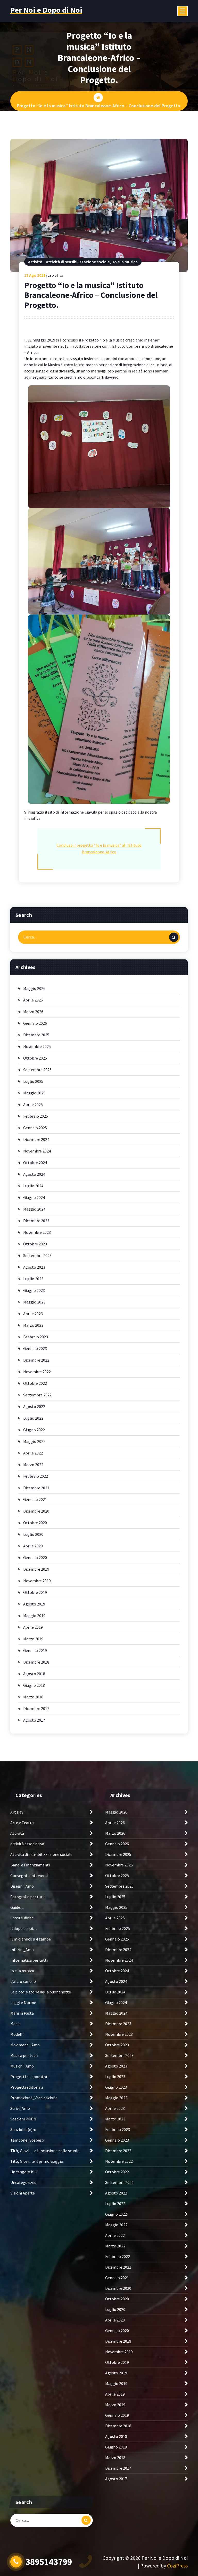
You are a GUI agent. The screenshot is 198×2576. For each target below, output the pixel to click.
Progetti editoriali (27, 2087)
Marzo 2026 (33, 1012)
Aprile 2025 (33, 1104)
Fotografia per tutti (28, 1897)
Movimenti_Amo (25, 2045)
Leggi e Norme (23, 2002)
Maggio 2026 (34, 988)
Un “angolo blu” (24, 2172)
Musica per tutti (24, 2055)
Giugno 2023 (34, 1290)
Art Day (17, 1812)
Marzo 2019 (33, 1639)
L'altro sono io (23, 1981)
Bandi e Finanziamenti (30, 1865)
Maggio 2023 (34, 1302)
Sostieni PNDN (23, 2119)
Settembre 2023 (37, 1255)
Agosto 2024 (34, 1174)
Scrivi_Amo (20, 2108)
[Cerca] (174, 937)
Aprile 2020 (33, 1546)
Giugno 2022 (34, 1430)
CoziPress (177, 2566)
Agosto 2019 (34, 1604)
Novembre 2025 (37, 1046)
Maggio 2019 (34, 1616)
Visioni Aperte (23, 2193)
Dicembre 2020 (36, 1511)
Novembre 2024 (37, 1151)
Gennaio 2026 (35, 1023)
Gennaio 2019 (35, 1650)
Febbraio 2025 (36, 1116)
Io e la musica (125, 262)
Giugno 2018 (34, 1685)
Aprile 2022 (33, 1453)
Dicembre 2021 (36, 1488)
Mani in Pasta (22, 2013)
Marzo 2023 (33, 1325)
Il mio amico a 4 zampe (31, 1939)
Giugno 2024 (34, 1197)
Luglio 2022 (33, 1418)
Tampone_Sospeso (27, 2140)
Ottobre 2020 (35, 1523)
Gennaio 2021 (35, 1499)
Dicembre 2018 (36, 1662)
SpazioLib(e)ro (23, 2129)
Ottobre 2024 (35, 1163)
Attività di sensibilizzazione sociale (78, 262)
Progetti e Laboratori (29, 2077)
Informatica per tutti (29, 1960)
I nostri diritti (22, 1918)
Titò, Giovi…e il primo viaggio (37, 2161)
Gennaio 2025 (35, 1128)
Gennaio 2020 (35, 1557)
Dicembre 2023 (36, 1221)
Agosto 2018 (34, 1674)
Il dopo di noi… (24, 1928)
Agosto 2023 (34, 1267)
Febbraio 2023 (36, 1337)
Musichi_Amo (22, 2066)
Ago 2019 (35, 275)
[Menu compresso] (183, 11)
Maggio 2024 (34, 1209)
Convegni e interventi (29, 1875)
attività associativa (27, 1844)
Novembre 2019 (37, 1581)
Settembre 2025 (37, 1070)
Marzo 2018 (33, 1697)
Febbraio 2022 (36, 1476)
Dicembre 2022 (36, 1360)
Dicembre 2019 (36, 1569)
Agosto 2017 (34, 1720)
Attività (35, 262)
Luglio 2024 (33, 1186)
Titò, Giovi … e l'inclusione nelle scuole (45, 2151)
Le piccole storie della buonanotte (41, 1992)
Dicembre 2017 (36, 1708)
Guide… (17, 1907)
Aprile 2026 (33, 1000)
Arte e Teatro (22, 1823)
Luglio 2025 (33, 1081)
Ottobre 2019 (35, 1592)
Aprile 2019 (33, 1627)
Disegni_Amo (22, 1886)
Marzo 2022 (33, 1465)
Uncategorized (23, 2182)
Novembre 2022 (37, 1372)
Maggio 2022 (34, 1441)
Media (15, 2024)
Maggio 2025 (34, 1093)
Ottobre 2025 (35, 1058)
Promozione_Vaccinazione (34, 2098)
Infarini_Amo (22, 1950)
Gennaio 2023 (35, 1348)
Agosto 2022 (34, 1406)
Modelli (17, 2034)
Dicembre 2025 (36, 1035)
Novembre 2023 (37, 1232)
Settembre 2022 (37, 1395)
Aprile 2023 (33, 1314)
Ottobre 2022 (35, 1383)
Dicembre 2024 (36, 1139)
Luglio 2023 (33, 1279)
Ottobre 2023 (35, 1244)
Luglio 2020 (33, 1534)
